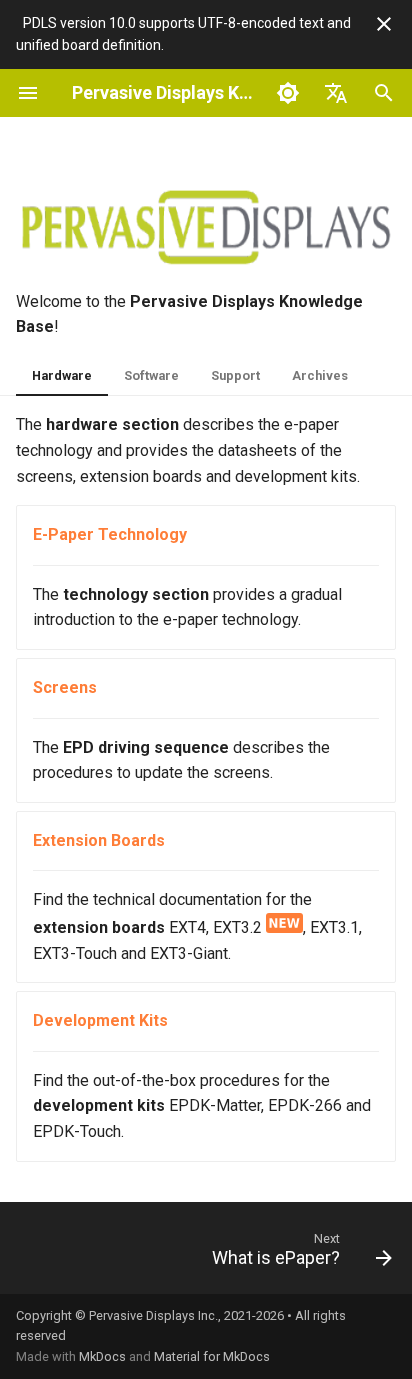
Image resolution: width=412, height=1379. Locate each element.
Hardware (62, 375)
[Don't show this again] (384, 24)
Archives (320, 375)
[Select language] (336, 93)
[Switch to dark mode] (288, 93)
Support (235, 375)
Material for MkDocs (212, 1356)
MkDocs (102, 1356)
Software (151, 375)
